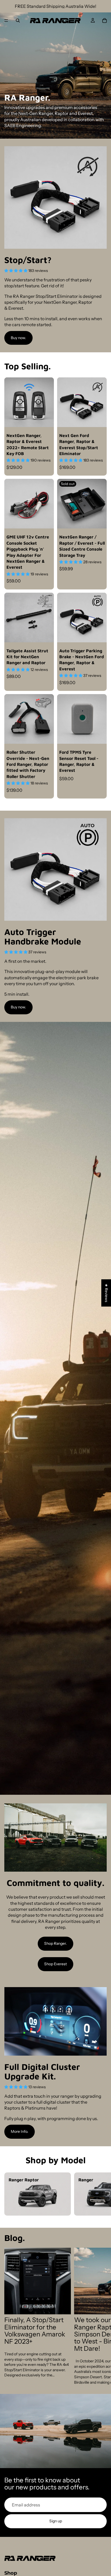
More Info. (20, 2131)
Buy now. (18, 338)
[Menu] (6, 21)
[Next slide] (101, 2194)
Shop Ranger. (55, 1943)
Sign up (56, 2521)
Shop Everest (55, 1964)
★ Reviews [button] (106, 1293)
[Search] (18, 21)
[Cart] (105, 21)
